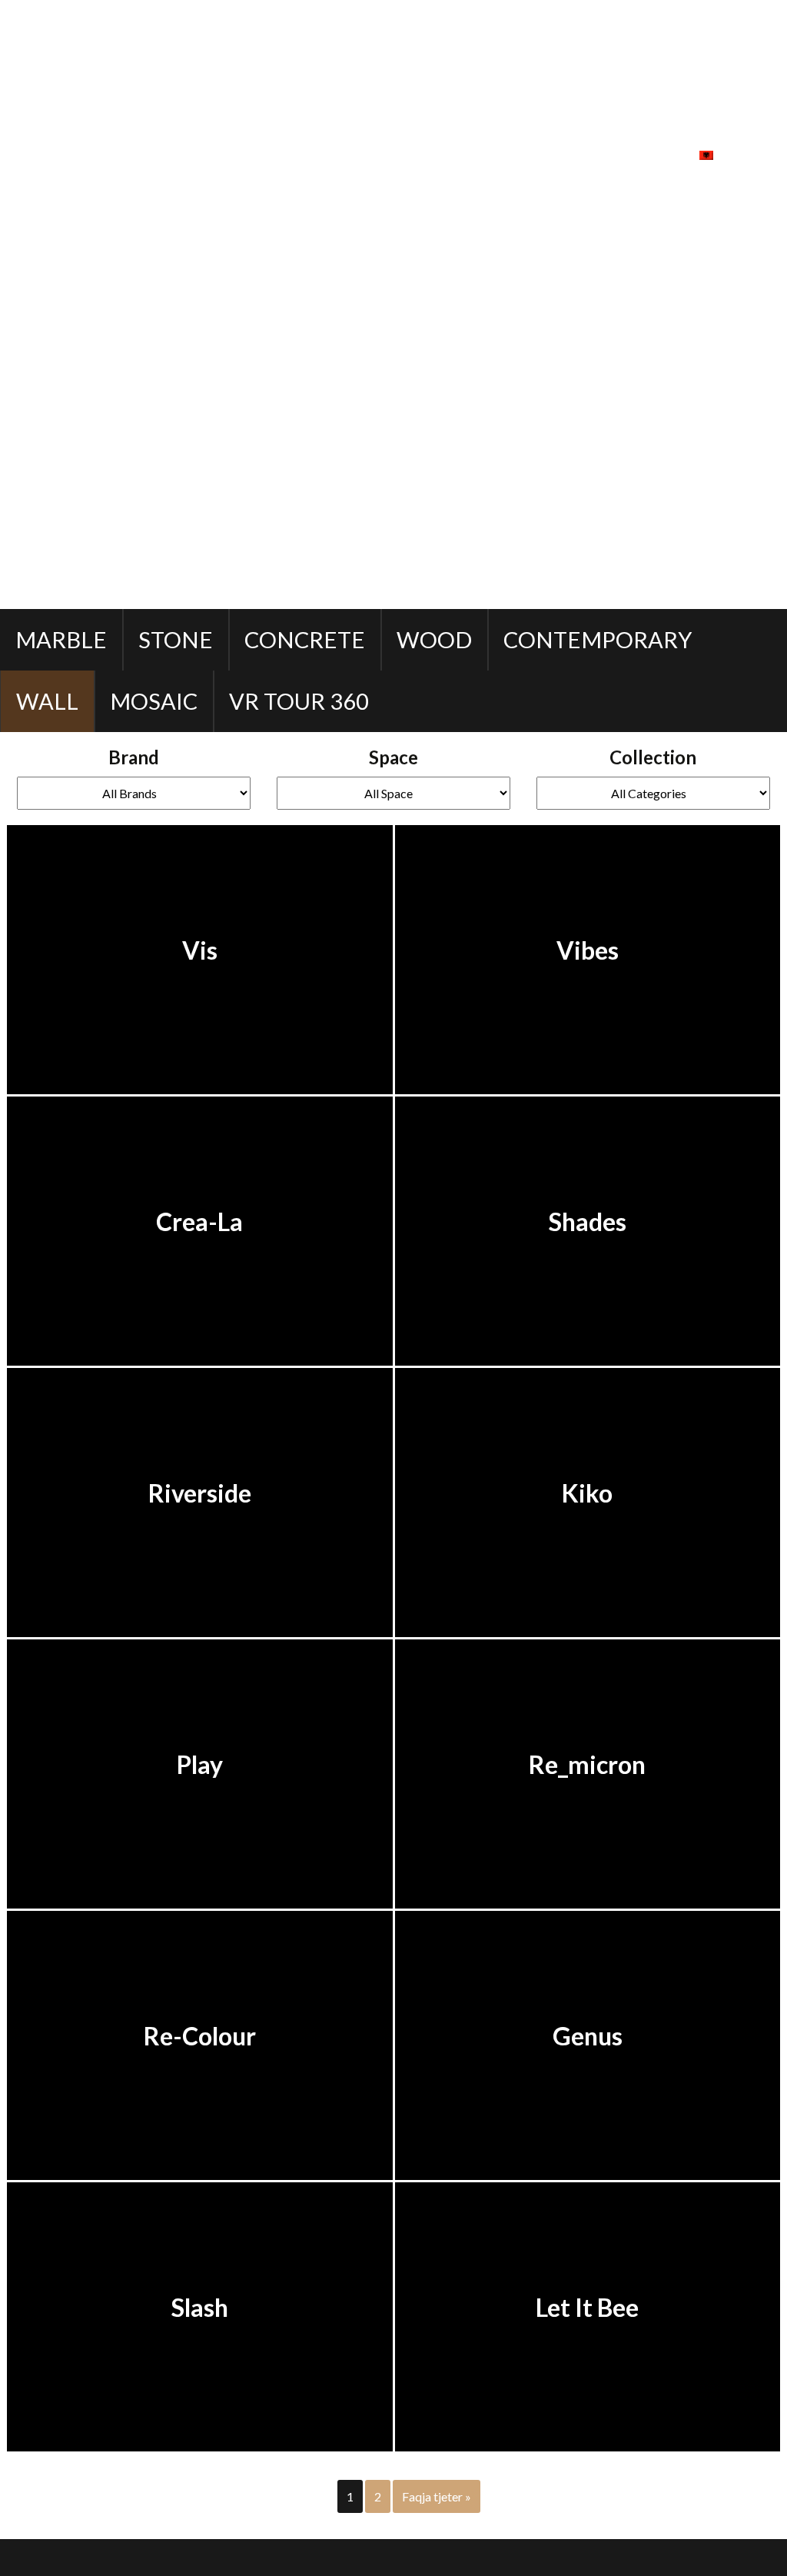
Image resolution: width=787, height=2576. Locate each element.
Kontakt (641, 153)
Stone (176, 639)
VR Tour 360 (299, 701)
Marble (61, 639)
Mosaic (154, 701)
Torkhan (199, 2557)
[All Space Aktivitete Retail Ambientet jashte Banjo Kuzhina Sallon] (393, 793)
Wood (434, 639)
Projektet (534, 153)
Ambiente (288, 153)
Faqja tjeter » (437, 2496)
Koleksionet (409, 153)
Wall (47, 701)
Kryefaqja (179, 153)
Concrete (305, 639)
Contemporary (598, 639)
